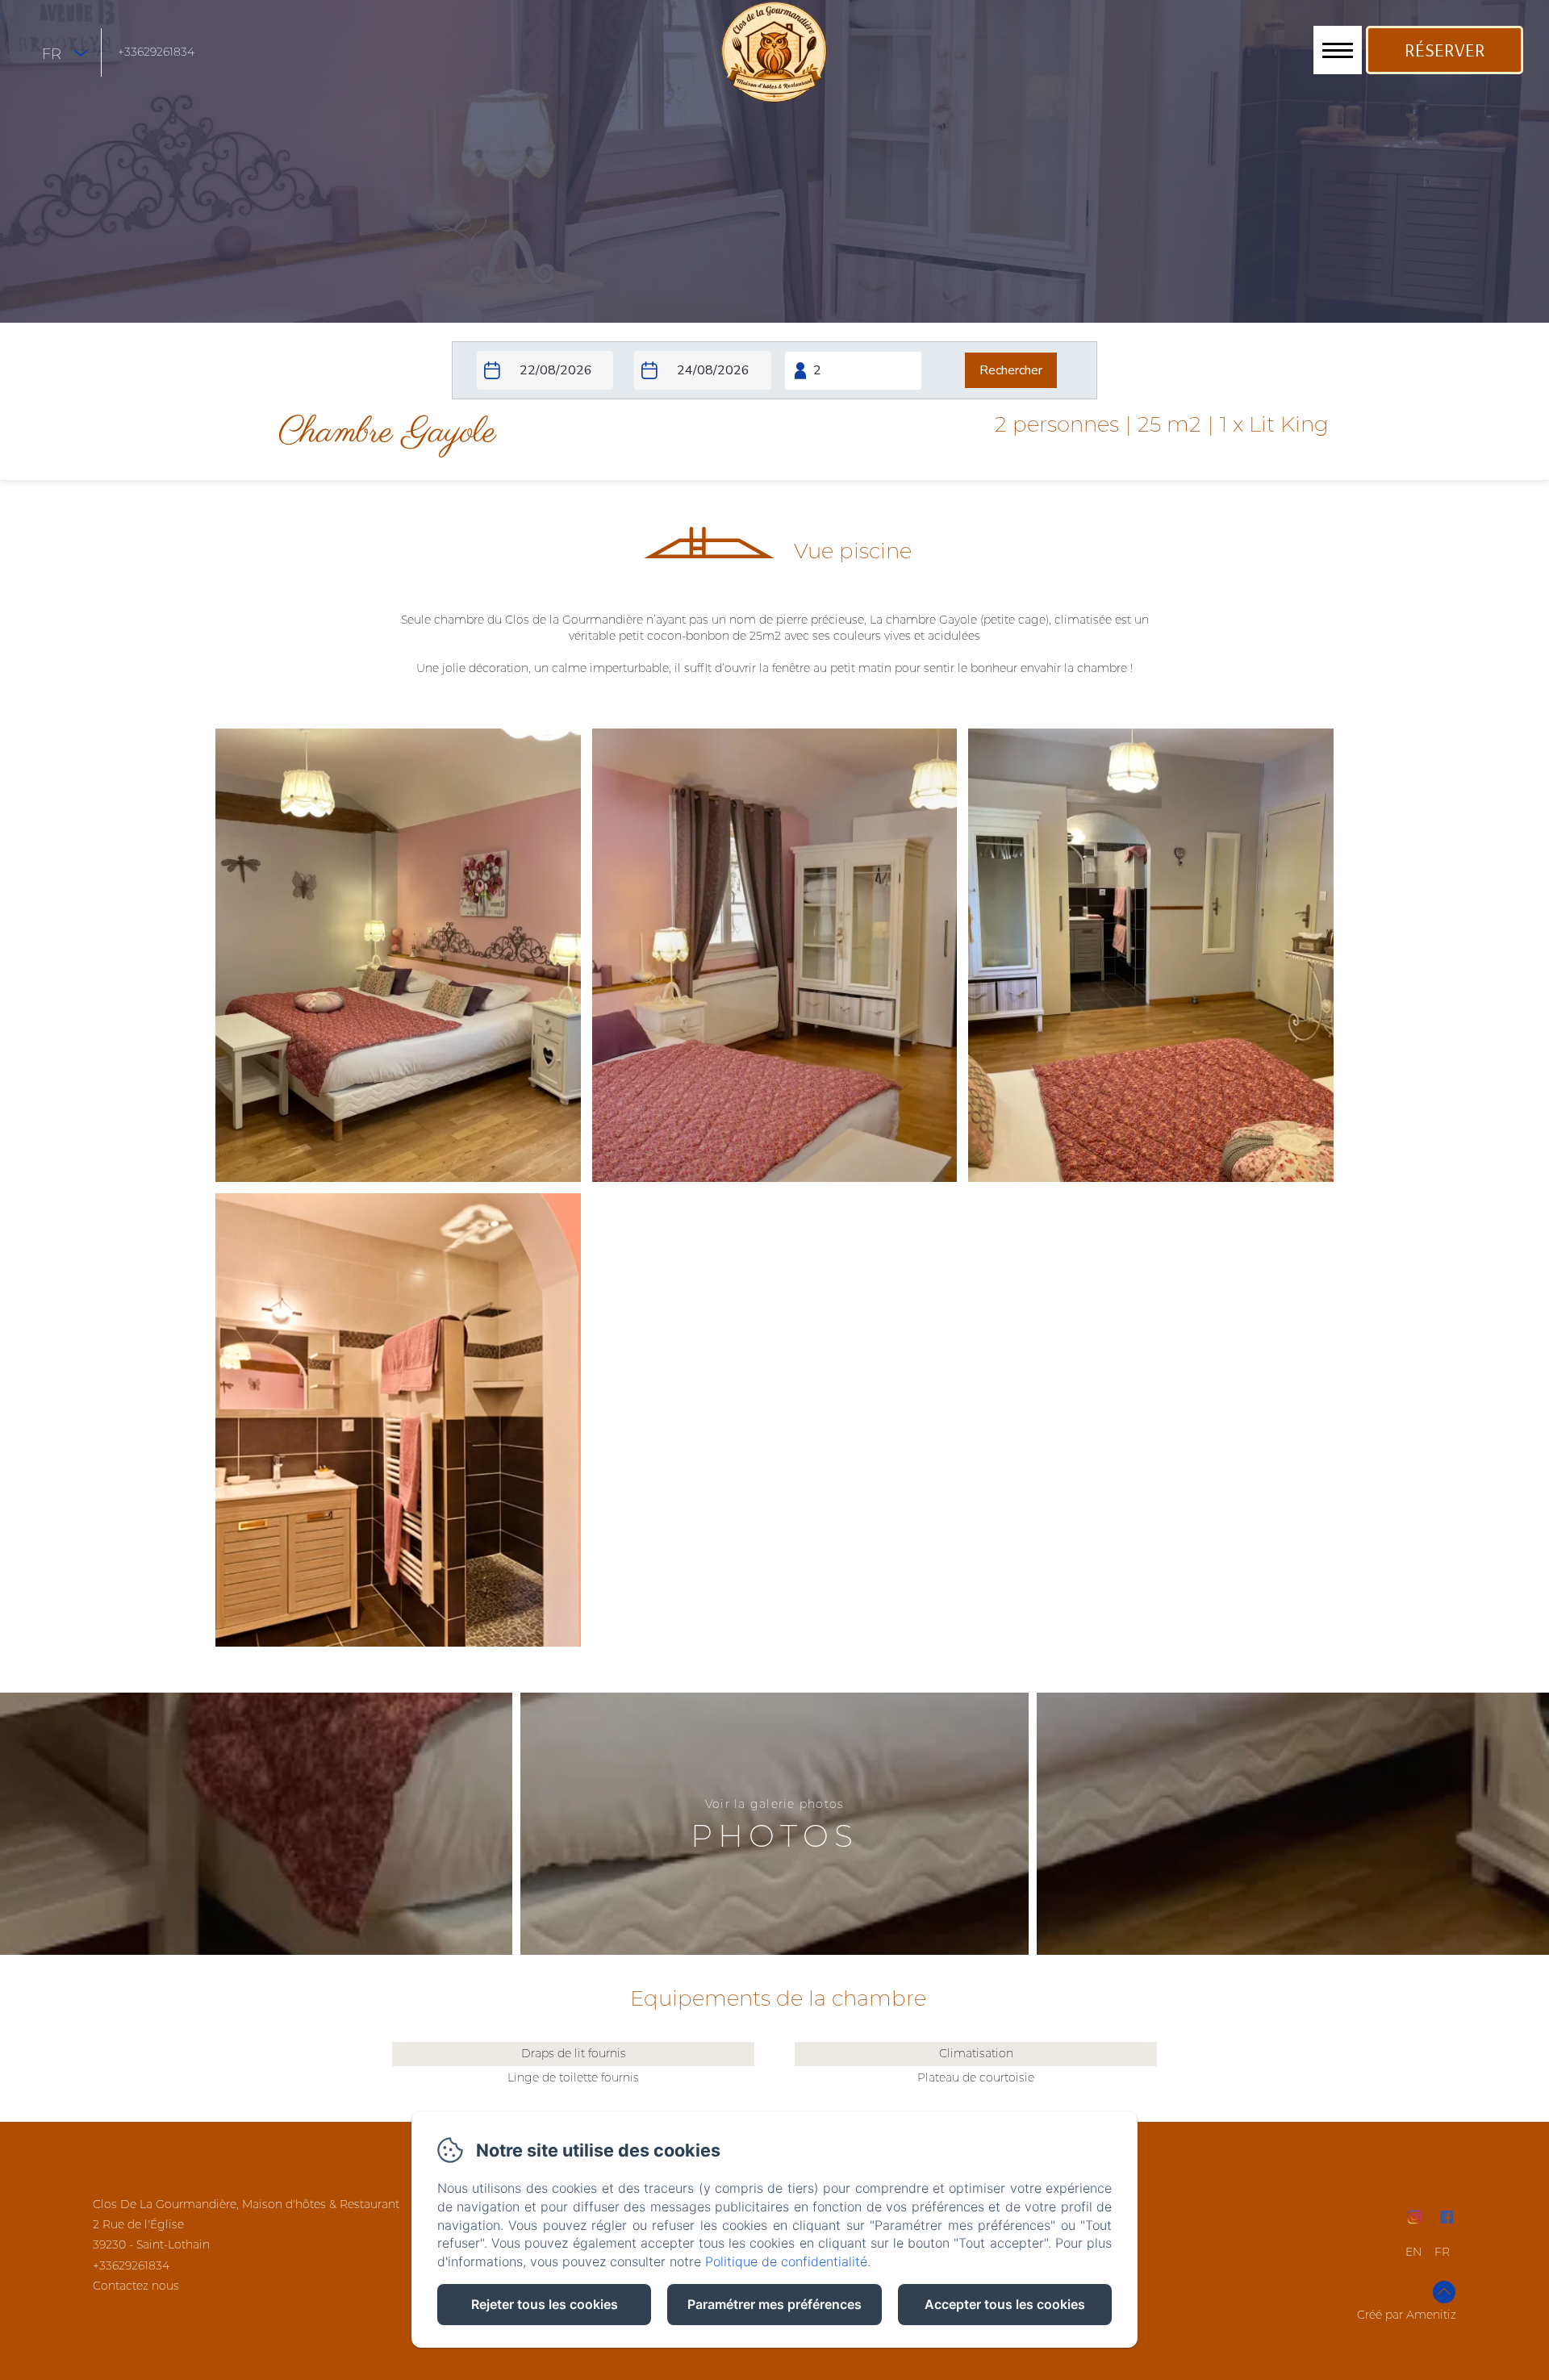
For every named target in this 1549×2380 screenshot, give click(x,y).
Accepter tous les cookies (1005, 2304)
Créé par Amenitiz (1407, 2315)
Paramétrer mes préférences (774, 2304)
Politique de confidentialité (786, 2261)
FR (1442, 2252)
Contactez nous (136, 2286)
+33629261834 (156, 52)
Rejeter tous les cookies (545, 2304)
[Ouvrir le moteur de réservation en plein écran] (774, 370)
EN (1413, 2252)
